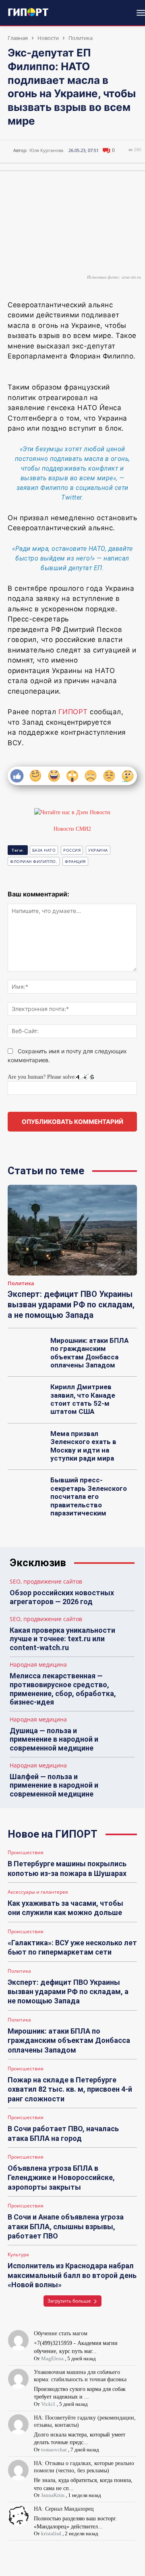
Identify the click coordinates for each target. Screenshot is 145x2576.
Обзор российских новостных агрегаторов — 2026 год (62, 1597)
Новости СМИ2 (72, 829)
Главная (18, 38)
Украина (98, 850)
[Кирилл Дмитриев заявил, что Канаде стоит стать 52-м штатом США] (27, 1396)
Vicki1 (48, 2404)
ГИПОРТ (73, 712)
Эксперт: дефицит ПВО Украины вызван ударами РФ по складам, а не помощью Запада (71, 1305)
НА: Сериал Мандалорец (64, 2509)
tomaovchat (54, 2450)
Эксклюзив (38, 1563)
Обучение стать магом (61, 2333)
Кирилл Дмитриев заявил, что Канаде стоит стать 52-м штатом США (83, 1399)
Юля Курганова (46, 150)
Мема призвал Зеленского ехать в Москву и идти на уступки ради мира (83, 1446)
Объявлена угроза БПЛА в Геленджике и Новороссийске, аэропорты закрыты (61, 2178)
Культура (18, 2255)
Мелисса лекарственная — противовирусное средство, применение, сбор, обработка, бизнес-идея (63, 1689)
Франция (75, 861)
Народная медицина (38, 1665)
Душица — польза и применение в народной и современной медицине (54, 1739)
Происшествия (26, 1853)
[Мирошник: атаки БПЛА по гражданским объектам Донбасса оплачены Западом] (27, 1350)
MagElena (52, 2358)
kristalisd (51, 2533)
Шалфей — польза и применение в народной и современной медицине (54, 1785)
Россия (72, 850)
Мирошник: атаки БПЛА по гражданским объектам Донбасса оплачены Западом (89, 1353)
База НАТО (44, 850)
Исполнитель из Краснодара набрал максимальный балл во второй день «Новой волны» (72, 2275)
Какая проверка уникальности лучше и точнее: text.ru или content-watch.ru (62, 1639)
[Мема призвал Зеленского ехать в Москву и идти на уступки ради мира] (27, 1443)
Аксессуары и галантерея (38, 1892)
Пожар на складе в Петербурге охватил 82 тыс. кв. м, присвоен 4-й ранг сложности (70, 2089)
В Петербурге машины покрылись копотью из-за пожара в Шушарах (67, 1868)
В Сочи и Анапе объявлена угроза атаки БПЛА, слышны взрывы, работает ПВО (66, 2226)
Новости (48, 38)
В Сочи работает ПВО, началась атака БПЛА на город (63, 2133)
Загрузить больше (69, 2301)
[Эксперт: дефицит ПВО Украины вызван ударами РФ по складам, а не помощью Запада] (72, 1230)
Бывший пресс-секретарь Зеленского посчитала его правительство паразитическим (89, 1496)
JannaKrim (53, 2495)
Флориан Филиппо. (34, 861)
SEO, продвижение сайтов (46, 1582)
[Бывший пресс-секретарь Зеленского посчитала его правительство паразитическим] (27, 1489)
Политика (81, 38)
